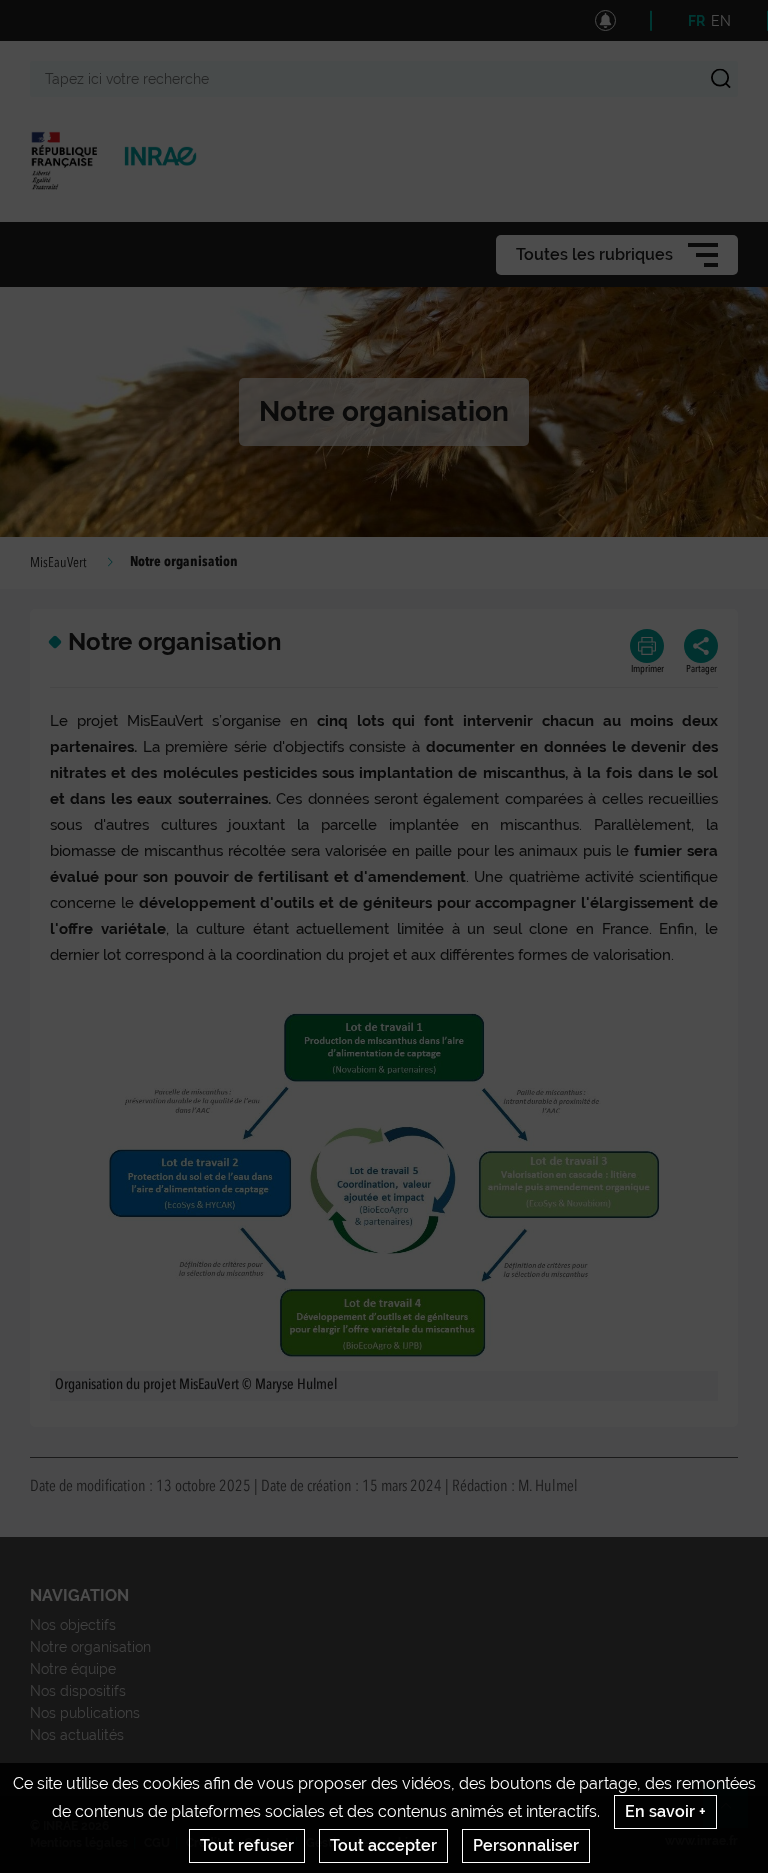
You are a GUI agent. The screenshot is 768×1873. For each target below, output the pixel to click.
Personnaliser (526, 1845)
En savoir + (665, 1811)
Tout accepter (383, 1845)
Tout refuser (247, 1845)
